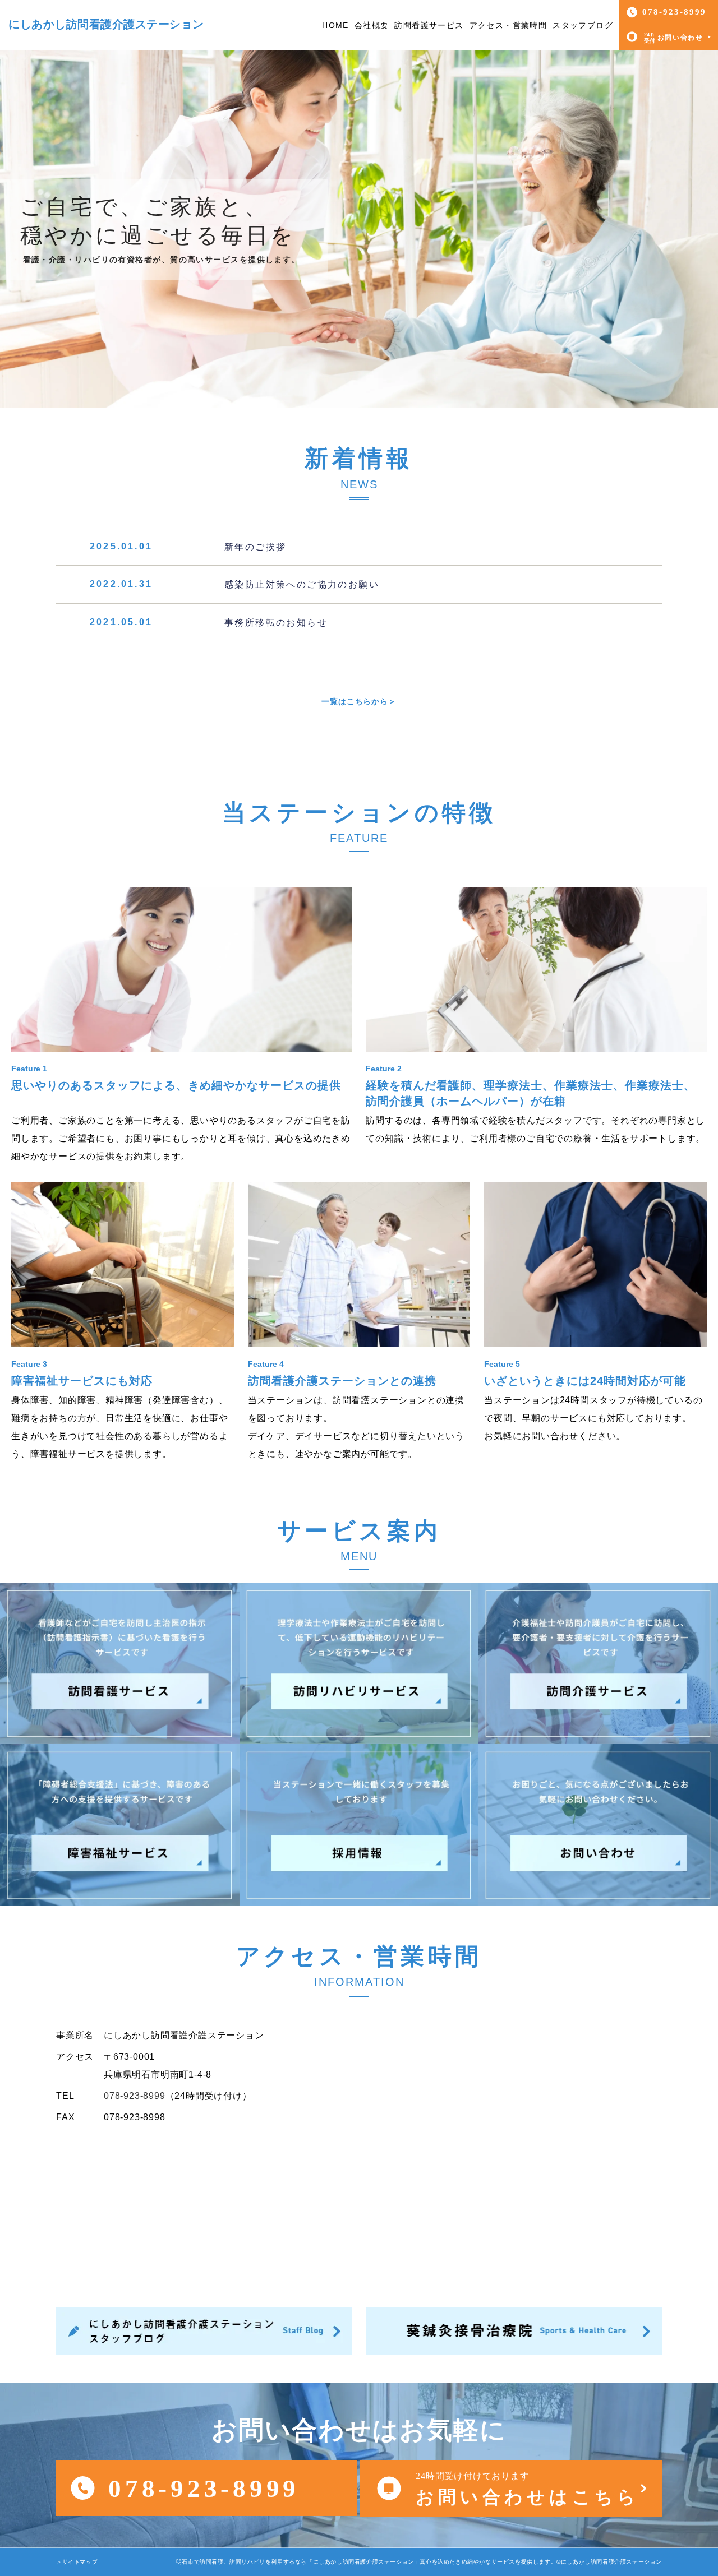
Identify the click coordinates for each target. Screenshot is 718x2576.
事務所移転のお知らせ (276, 623)
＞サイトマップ (77, 2562)
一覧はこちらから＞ (359, 701)
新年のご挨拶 (255, 546)
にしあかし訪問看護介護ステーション (106, 24)
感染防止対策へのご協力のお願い (302, 584)
